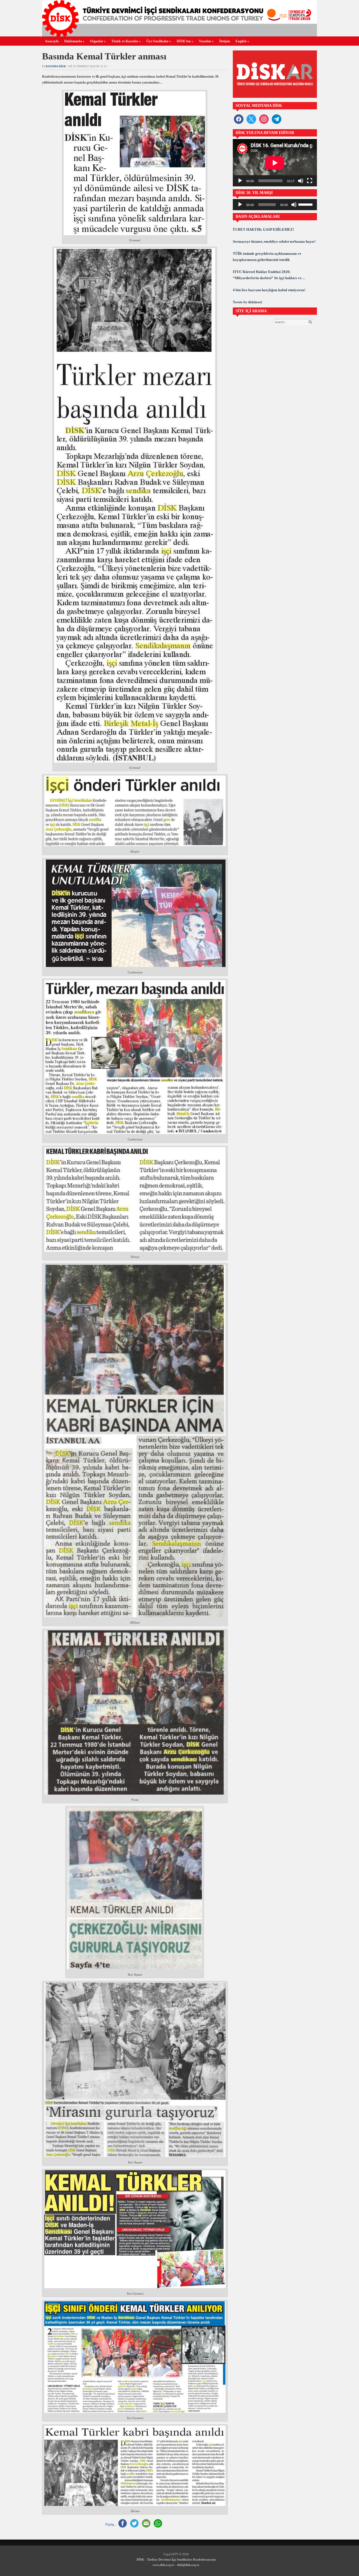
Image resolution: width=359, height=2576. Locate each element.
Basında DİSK (56, 66)
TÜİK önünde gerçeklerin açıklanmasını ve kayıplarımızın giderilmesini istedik (267, 257)
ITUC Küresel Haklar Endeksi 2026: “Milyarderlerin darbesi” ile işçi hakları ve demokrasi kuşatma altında (267, 275)
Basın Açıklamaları (258, 217)
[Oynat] (240, 181)
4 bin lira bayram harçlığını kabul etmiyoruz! (269, 290)
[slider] (306, 204)
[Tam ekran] (310, 181)
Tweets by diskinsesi (247, 302)
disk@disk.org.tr (188, 2565)
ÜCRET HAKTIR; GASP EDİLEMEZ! (263, 229)
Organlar (98, 41)
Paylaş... (111, 2524)
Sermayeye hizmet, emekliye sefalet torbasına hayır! (274, 241)
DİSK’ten (185, 41)
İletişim (225, 41)
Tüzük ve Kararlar (126, 41)
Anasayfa (52, 41)
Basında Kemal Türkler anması (104, 56)
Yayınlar (206, 41)
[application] (275, 163)
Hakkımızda (74, 41)
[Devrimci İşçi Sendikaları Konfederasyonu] (179, 35)
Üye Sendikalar (159, 41)
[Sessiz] (301, 181)
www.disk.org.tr (163, 2565)
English (242, 41)
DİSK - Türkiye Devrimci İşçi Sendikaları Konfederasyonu (176, 2559)
